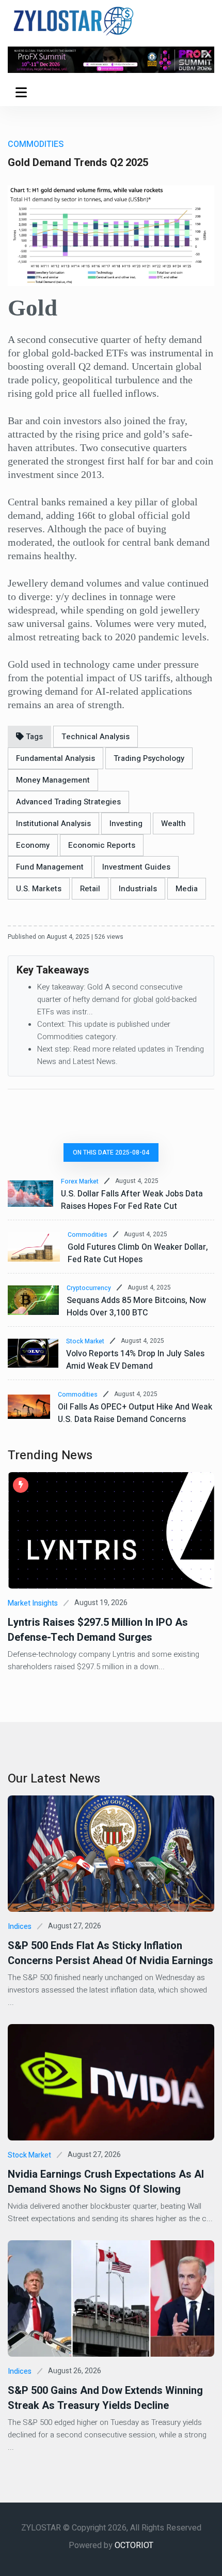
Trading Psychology (149, 758)
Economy (33, 845)
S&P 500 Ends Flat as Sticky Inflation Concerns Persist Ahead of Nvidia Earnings (110, 1953)
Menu (23, 92)
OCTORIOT (134, 2545)
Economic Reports (102, 845)
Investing (126, 823)
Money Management (53, 780)
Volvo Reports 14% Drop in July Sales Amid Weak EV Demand (135, 1360)
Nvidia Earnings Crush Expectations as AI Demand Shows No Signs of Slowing (106, 2182)
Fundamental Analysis (55, 758)
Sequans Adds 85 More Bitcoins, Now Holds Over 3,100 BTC (136, 1307)
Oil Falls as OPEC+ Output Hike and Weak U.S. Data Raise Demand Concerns (135, 1413)
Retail (90, 889)
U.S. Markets (39, 889)
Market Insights (33, 1603)
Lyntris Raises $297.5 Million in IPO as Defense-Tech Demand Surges (98, 1630)
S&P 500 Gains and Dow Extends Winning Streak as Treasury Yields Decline (105, 2398)
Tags (33, 737)
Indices (20, 1927)
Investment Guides (136, 867)
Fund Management (50, 867)
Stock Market (85, 1341)
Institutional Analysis (53, 823)
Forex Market (80, 1181)
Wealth (173, 823)
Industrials (138, 889)
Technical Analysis (96, 737)
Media (187, 889)
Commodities (88, 1235)
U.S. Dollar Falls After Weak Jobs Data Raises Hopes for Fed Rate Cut (132, 1200)
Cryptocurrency (89, 1288)
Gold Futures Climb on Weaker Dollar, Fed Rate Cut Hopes (138, 1253)
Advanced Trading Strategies (68, 802)
